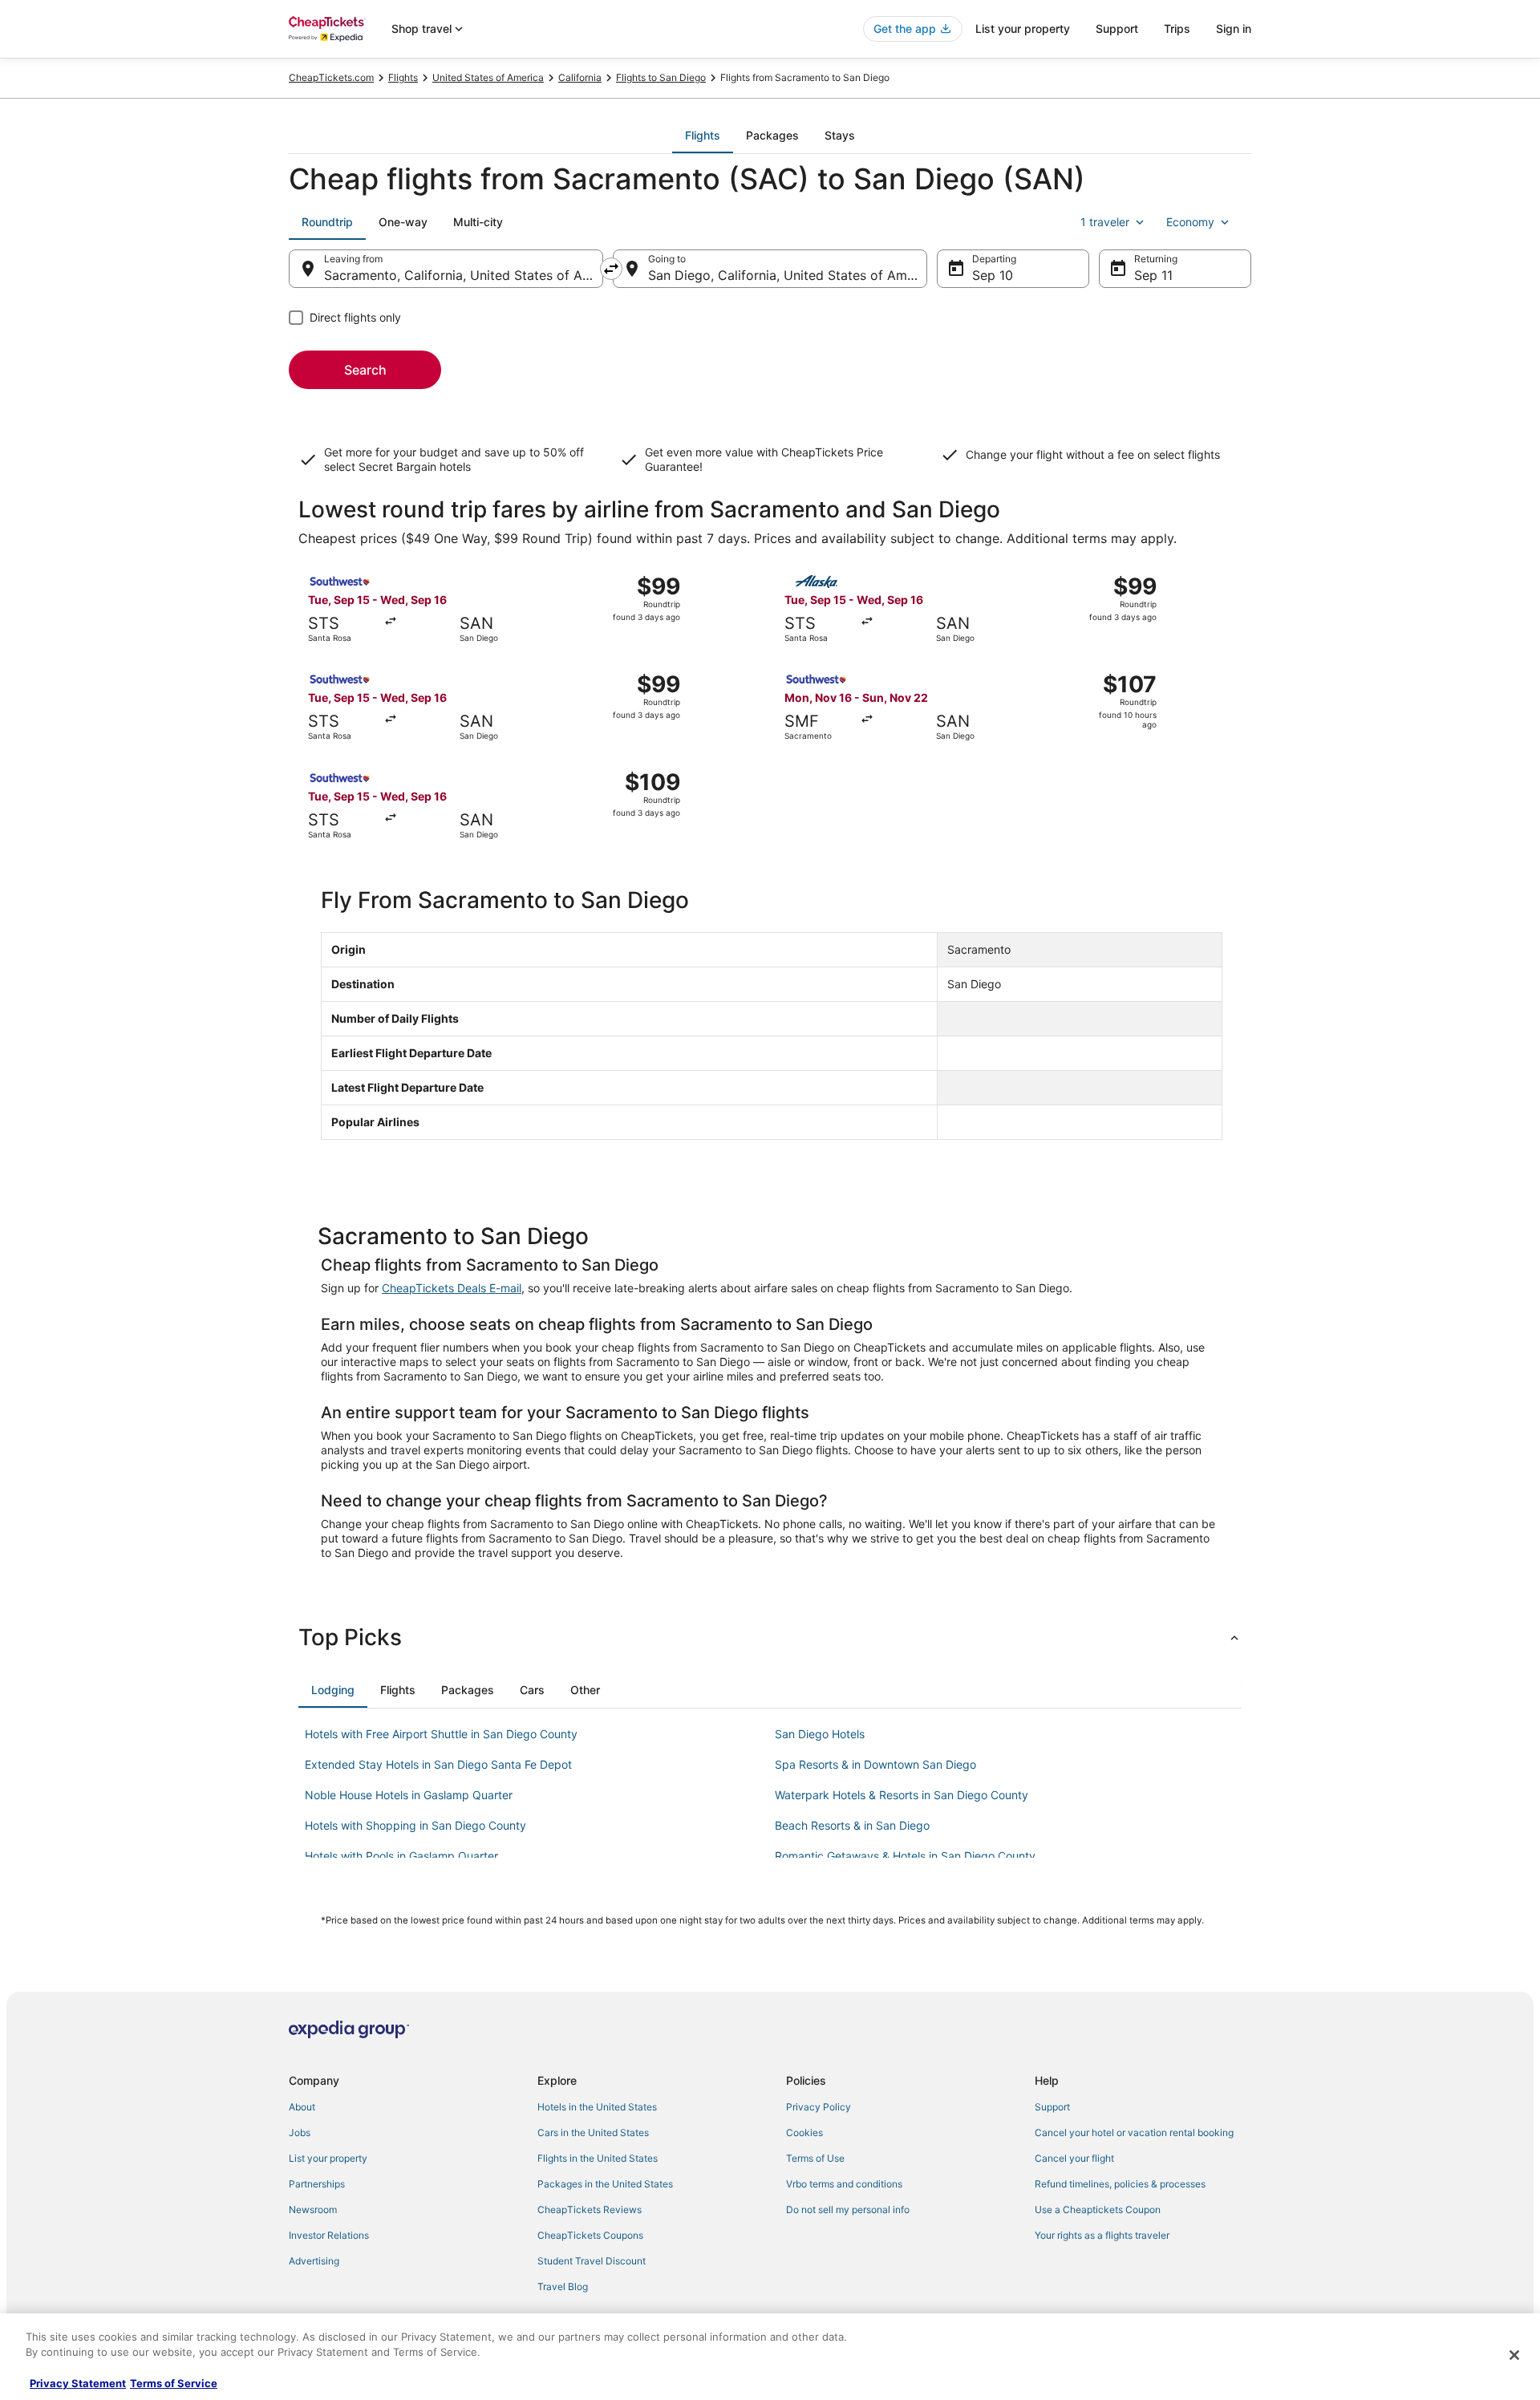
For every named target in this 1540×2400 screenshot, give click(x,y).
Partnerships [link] (317, 2184)
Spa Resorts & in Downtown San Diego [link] (875, 1764)
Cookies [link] (804, 2132)
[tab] (703, 136)
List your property (1023, 28)
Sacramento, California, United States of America (464, 275)
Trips (1177, 28)
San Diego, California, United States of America (788, 275)
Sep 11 (1153, 275)
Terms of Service (174, 2383)
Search (365, 370)
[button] (770, 1637)
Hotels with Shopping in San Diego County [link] (415, 1825)
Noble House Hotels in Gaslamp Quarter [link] (409, 1795)
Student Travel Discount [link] (592, 2261)
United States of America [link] (488, 77)
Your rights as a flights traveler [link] (1102, 2235)
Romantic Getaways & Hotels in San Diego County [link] (905, 1856)
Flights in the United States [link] (598, 2158)
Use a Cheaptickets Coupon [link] (1098, 2209)
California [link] (580, 77)
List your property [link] (328, 2158)
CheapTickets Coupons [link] (590, 2235)
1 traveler (1105, 222)
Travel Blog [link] (563, 2286)
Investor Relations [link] (329, 2235)
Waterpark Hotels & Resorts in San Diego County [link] (902, 1795)
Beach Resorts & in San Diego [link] (852, 1825)
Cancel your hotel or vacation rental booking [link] (1134, 2132)
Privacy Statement (78, 2383)
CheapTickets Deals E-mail (452, 1288)
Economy (1190, 222)
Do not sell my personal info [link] (848, 2209)
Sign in (1234, 28)
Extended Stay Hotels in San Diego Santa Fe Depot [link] (438, 1764)
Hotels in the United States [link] (597, 2107)
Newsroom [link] (313, 2209)
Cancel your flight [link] (1074, 2158)
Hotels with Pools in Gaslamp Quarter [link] (401, 1856)
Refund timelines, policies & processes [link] (1120, 2184)
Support (1117, 28)
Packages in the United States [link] (605, 2184)
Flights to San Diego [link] (661, 77)
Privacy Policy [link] (819, 2107)
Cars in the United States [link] (593, 2132)
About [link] (302, 2107)
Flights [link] (403, 77)
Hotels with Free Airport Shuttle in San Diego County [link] (441, 1734)
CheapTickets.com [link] (331, 77)
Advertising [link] (314, 2261)
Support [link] (1052, 2107)
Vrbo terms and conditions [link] (844, 2184)
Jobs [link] (300, 2132)
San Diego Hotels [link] (820, 1734)
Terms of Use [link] (815, 2158)
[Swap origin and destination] (611, 269)
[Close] (1514, 2355)
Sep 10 (993, 275)
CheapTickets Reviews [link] (590, 2209)
